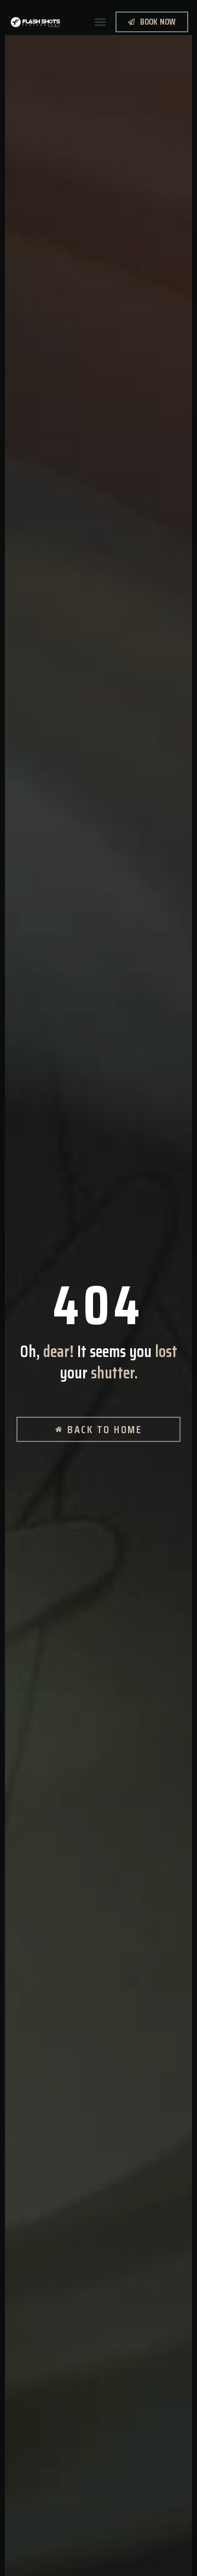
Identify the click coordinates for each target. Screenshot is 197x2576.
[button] (100, 22)
